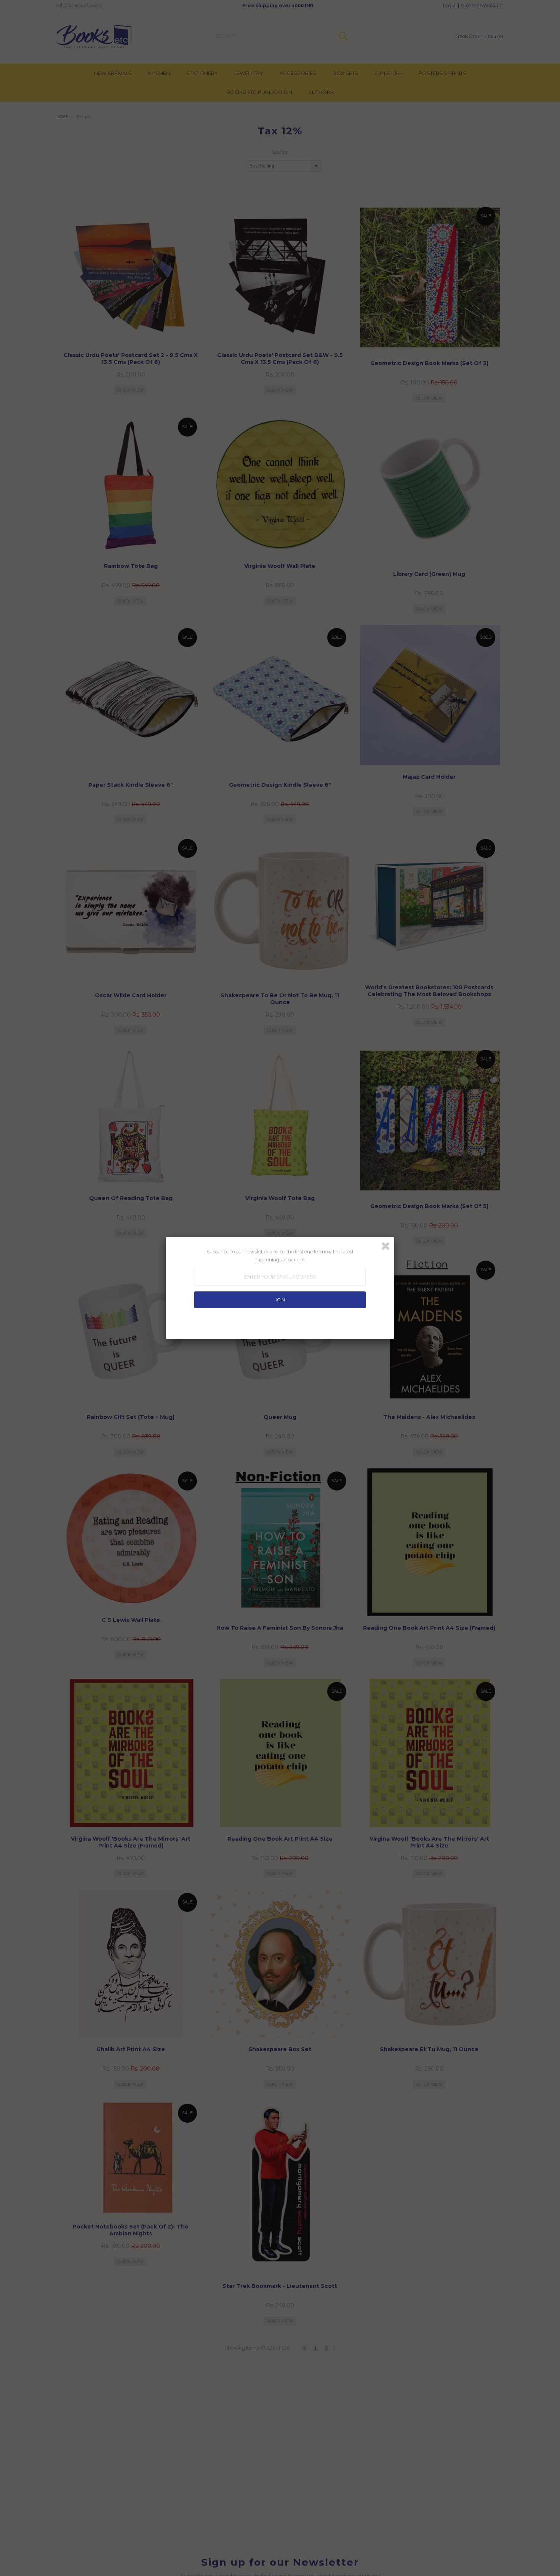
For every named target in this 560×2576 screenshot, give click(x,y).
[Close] (386, 1246)
